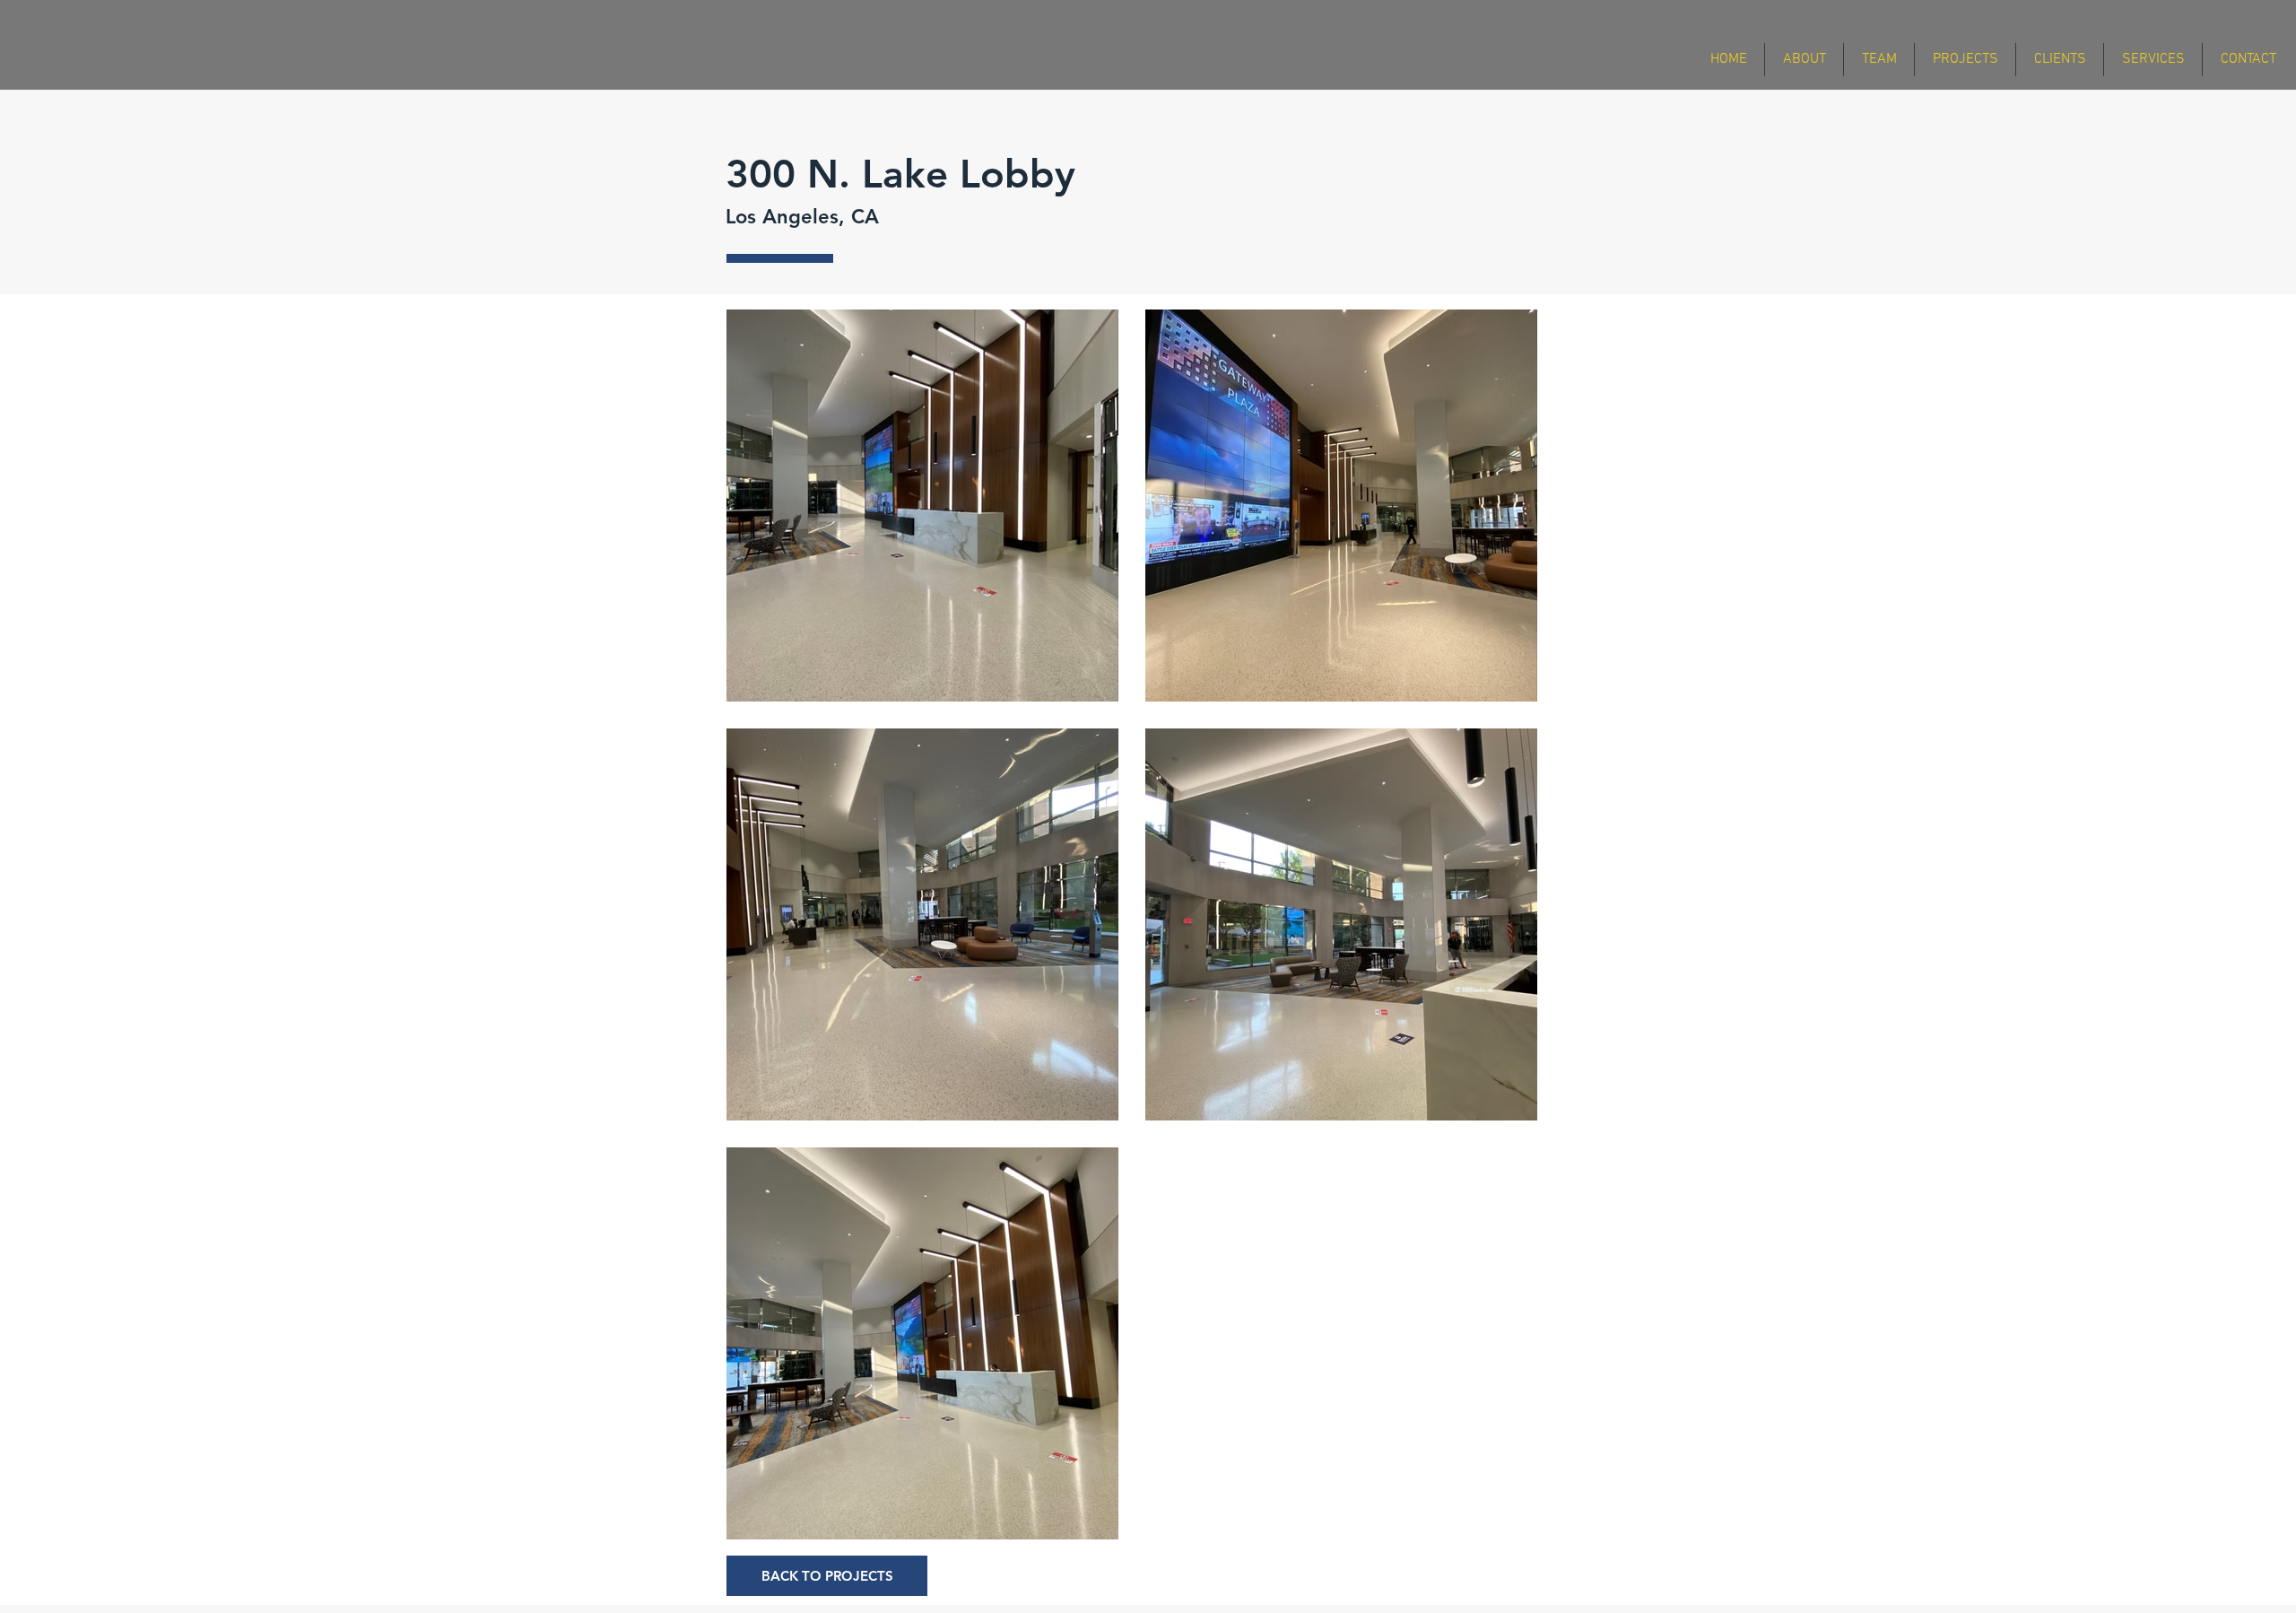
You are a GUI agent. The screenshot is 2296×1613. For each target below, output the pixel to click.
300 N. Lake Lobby (912, 174)
